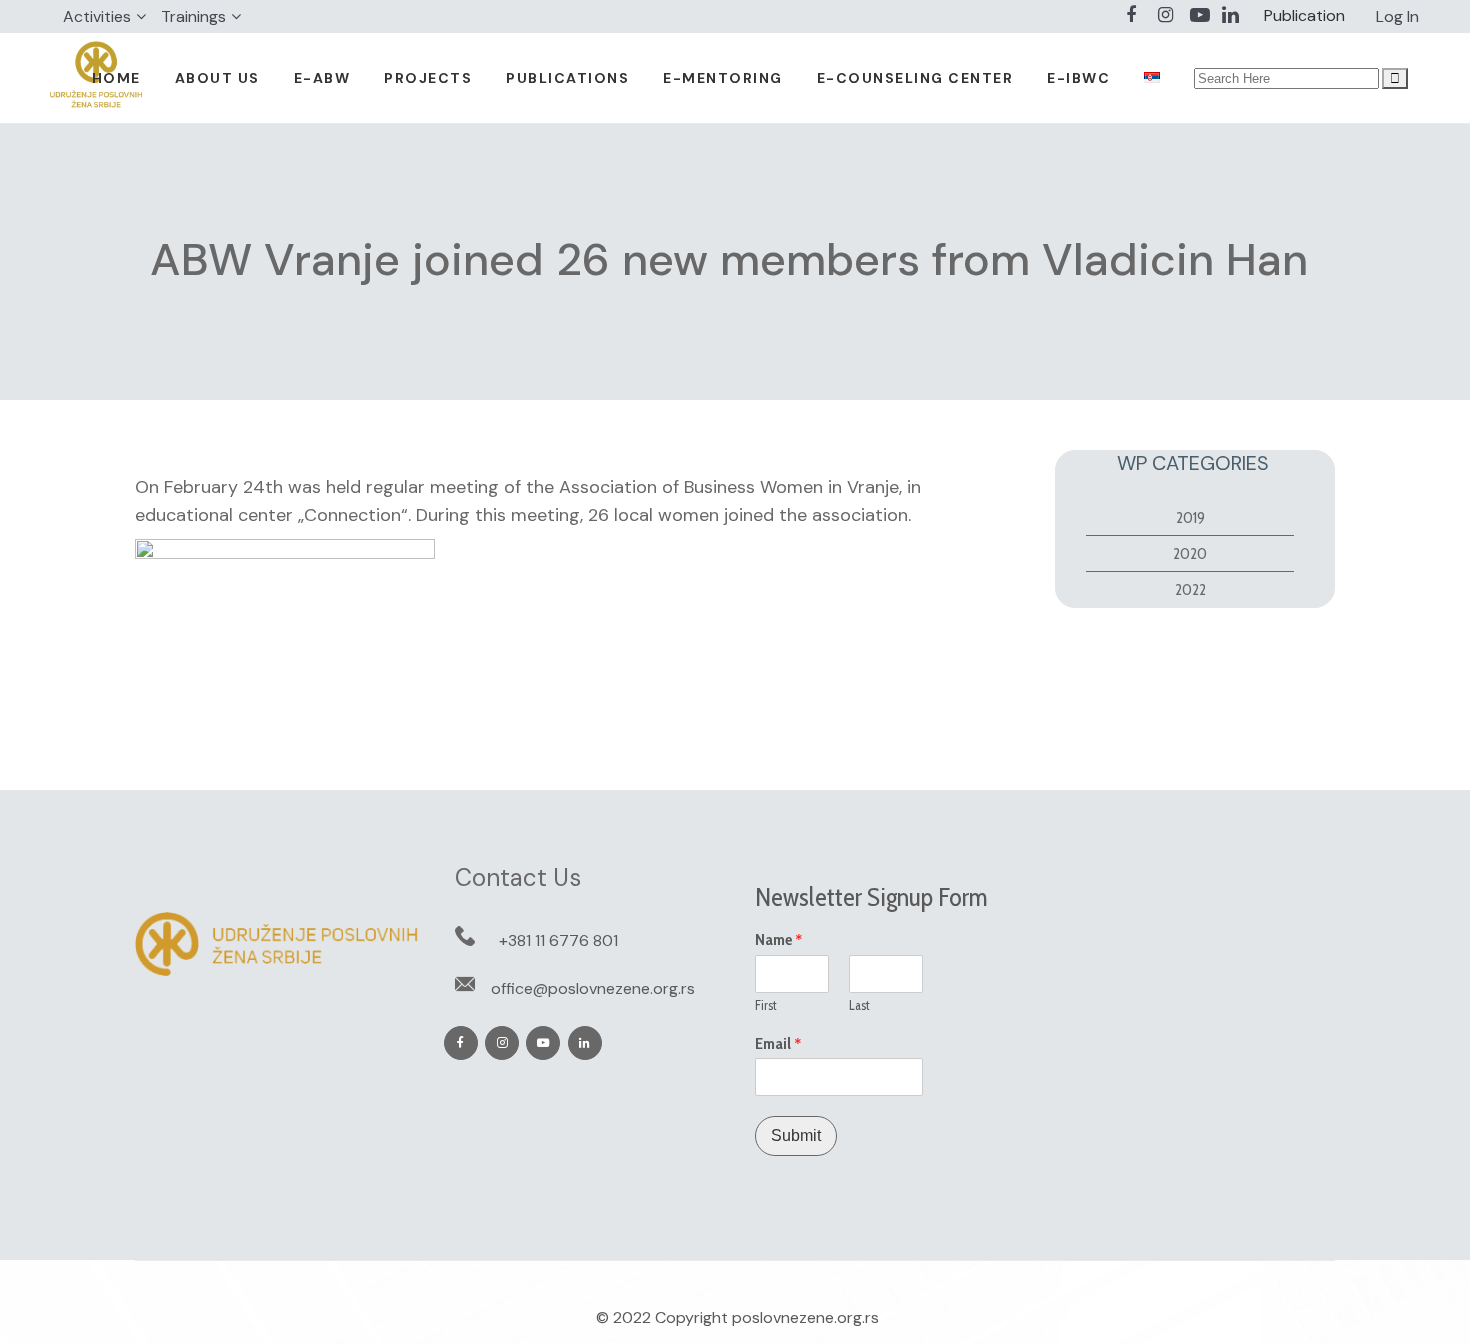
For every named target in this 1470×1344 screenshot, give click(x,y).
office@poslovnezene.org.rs (593, 988)
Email (778, 1044)
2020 (1190, 553)
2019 (1190, 517)
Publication (1304, 15)
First (766, 1005)
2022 (1190, 589)
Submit (796, 1135)
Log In (1397, 16)
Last (859, 1005)
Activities (97, 16)
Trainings (193, 16)
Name (779, 940)
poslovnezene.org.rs (805, 1317)
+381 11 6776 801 (558, 940)
